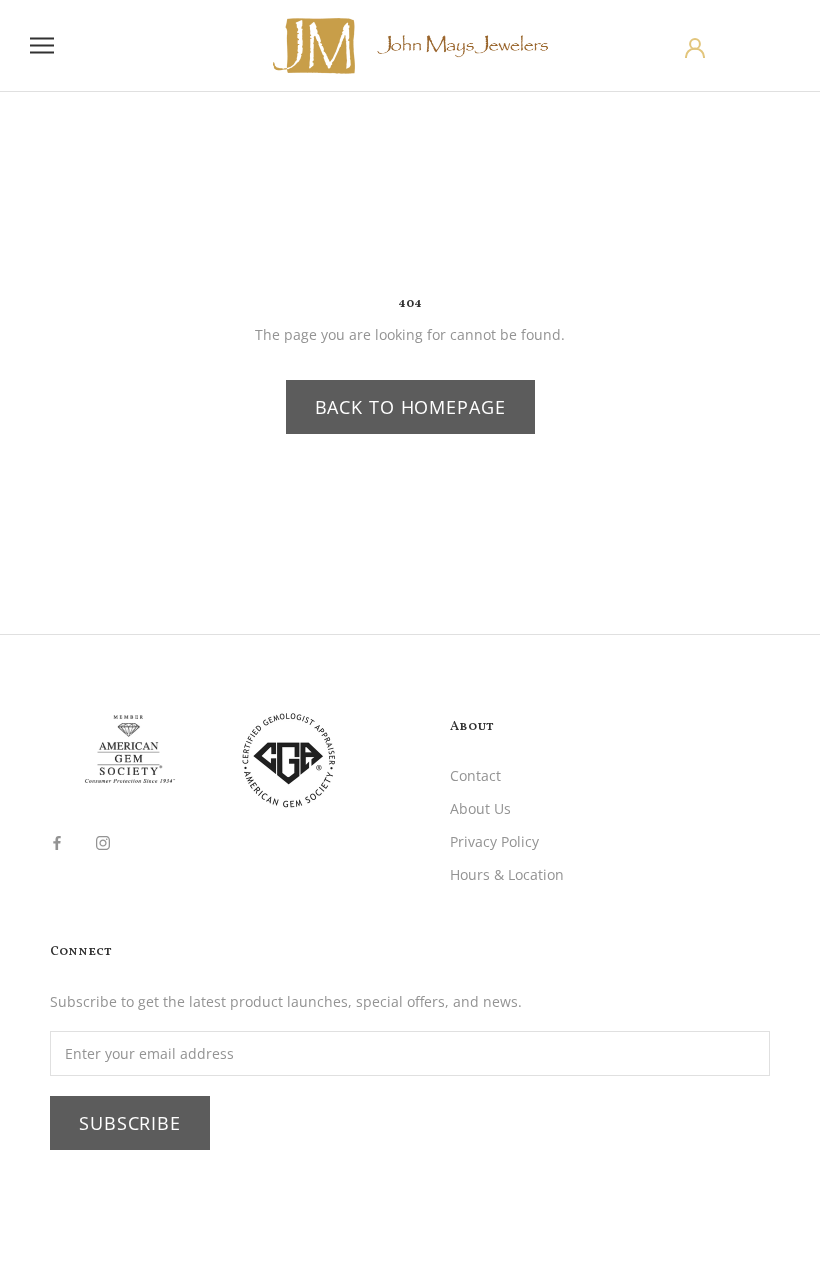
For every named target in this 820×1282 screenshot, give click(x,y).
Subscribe (130, 1123)
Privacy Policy (494, 841)
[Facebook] (57, 841)
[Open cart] (783, 46)
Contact (475, 775)
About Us (480, 808)
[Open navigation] (42, 45)
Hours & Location (507, 874)
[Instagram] (103, 841)
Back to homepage (410, 407)
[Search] (744, 46)
